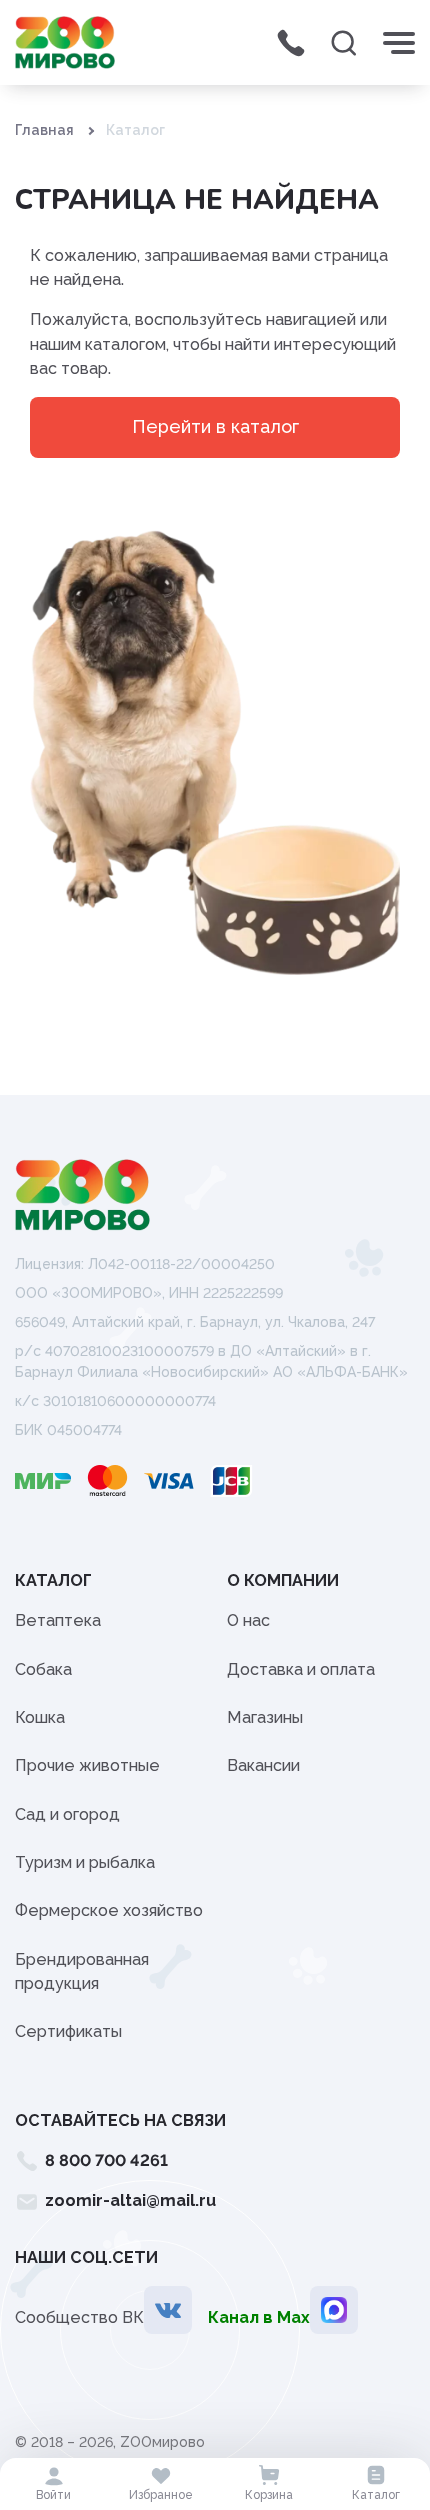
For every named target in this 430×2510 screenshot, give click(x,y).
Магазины (265, 1717)
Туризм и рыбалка (85, 1862)
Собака (43, 1669)
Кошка (40, 1717)
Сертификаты (68, 2031)
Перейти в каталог (215, 426)
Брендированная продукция (82, 1971)
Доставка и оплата (301, 1669)
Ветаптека (58, 1620)
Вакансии (263, 1765)
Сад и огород (67, 1814)
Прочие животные (87, 1765)
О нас (248, 1620)
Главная (44, 130)
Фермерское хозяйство (109, 1910)
